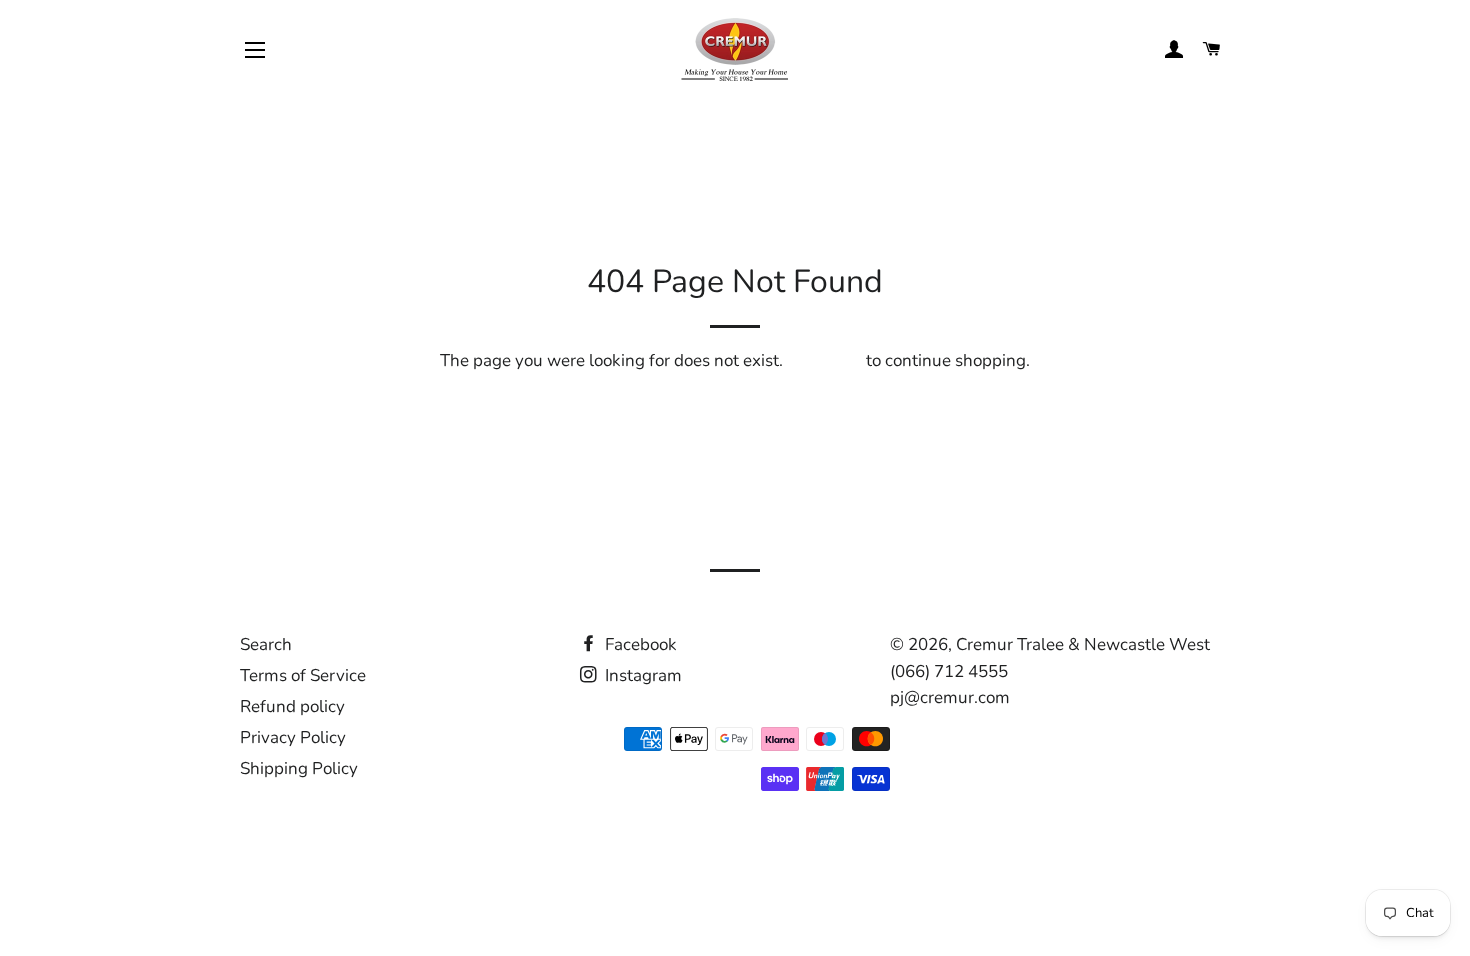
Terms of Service (303, 675)
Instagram (641, 675)
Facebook (639, 644)
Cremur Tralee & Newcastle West (1083, 644)
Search (266, 644)
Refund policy (292, 706)
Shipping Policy (299, 768)
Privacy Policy (293, 737)
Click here (824, 360)
